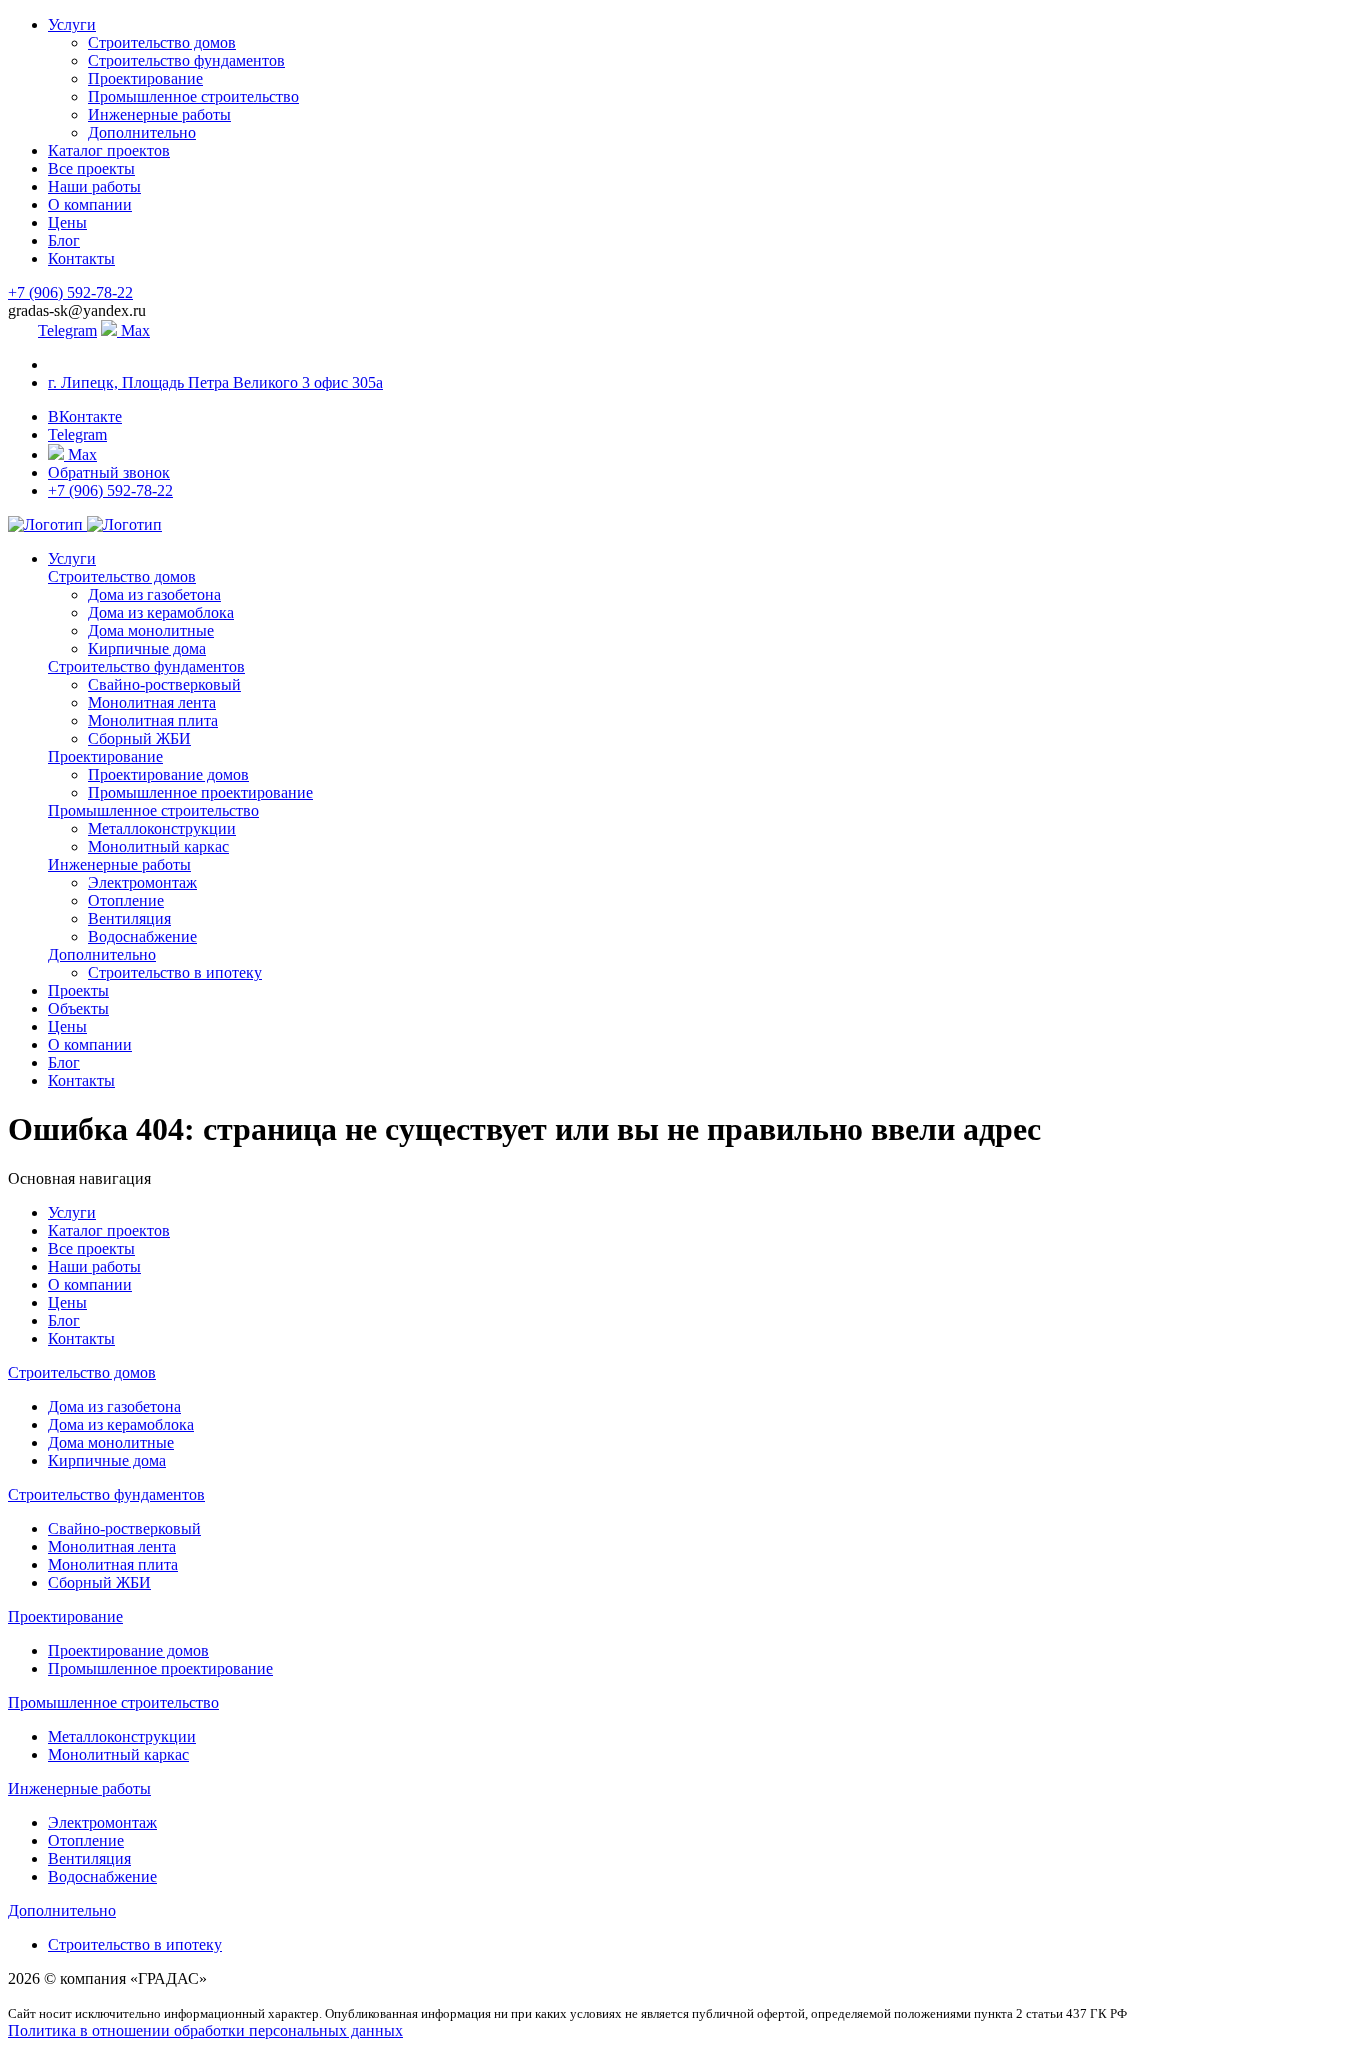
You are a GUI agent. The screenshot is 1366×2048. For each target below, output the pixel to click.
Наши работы (94, 186)
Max (133, 330)
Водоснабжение (142, 936)
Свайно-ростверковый (164, 684)
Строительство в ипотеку (175, 972)
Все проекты (91, 168)
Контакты (81, 258)
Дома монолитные (151, 630)
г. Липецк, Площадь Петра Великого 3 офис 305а (215, 382)
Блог (64, 240)
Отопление (126, 900)
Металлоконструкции (162, 828)
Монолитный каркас (158, 846)
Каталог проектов (109, 150)
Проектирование (145, 78)
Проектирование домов (168, 774)
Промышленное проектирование (200, 792)
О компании (90, 204)
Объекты (78, 1008)
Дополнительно (142, 132)
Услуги (72, 24)
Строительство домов (162, 42)
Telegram (67, 330)
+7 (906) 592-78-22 (70, 292)
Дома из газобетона (154, 594)
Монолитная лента (152, 702)
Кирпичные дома (147, 648)
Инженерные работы (159, 114)
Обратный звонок (109, 472)
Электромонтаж (142, 882)
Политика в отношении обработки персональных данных (205, 2030)
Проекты (78, 990)
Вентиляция (129, 918)
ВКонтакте (85, 416)
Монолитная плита (153, 720)
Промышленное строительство (193, 96)
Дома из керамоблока (161, 612)
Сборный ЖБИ (139, 738)
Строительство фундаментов (186, 60)
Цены (67, 222)
